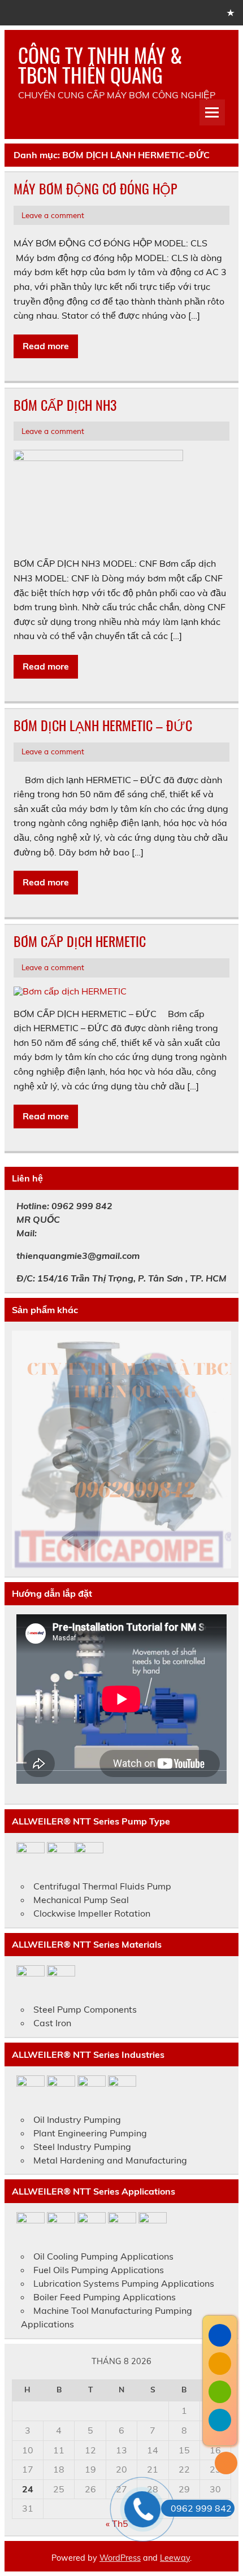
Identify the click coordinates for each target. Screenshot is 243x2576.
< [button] (26, 1447)
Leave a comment (53, 215)
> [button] (217, 1447)
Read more (46, 346)
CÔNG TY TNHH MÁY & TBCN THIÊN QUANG (100, 65)
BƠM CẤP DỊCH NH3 (65, 405)
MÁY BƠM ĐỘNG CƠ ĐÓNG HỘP (96, 188)
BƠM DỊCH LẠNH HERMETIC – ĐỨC (103, 725)
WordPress (120, 2558)
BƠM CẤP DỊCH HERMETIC (80, 941)
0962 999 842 (201, 2508)
